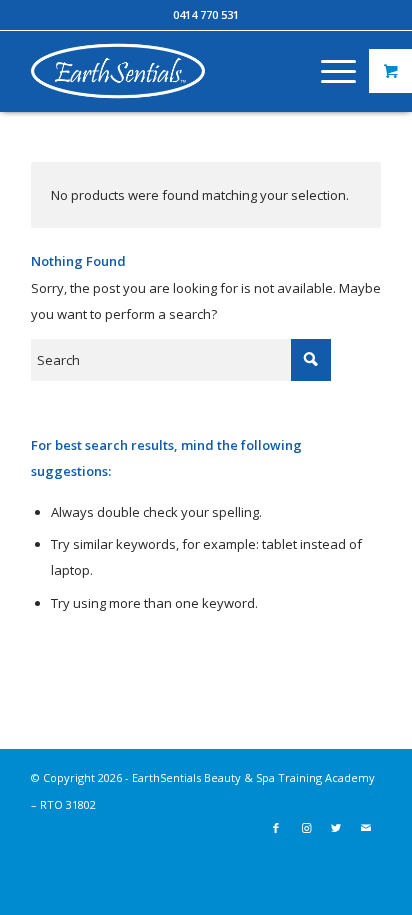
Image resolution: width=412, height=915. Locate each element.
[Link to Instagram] (306, 828)
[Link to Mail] (366, 828)
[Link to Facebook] (276, 828)
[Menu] (328, 71)
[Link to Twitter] (336, 828)
